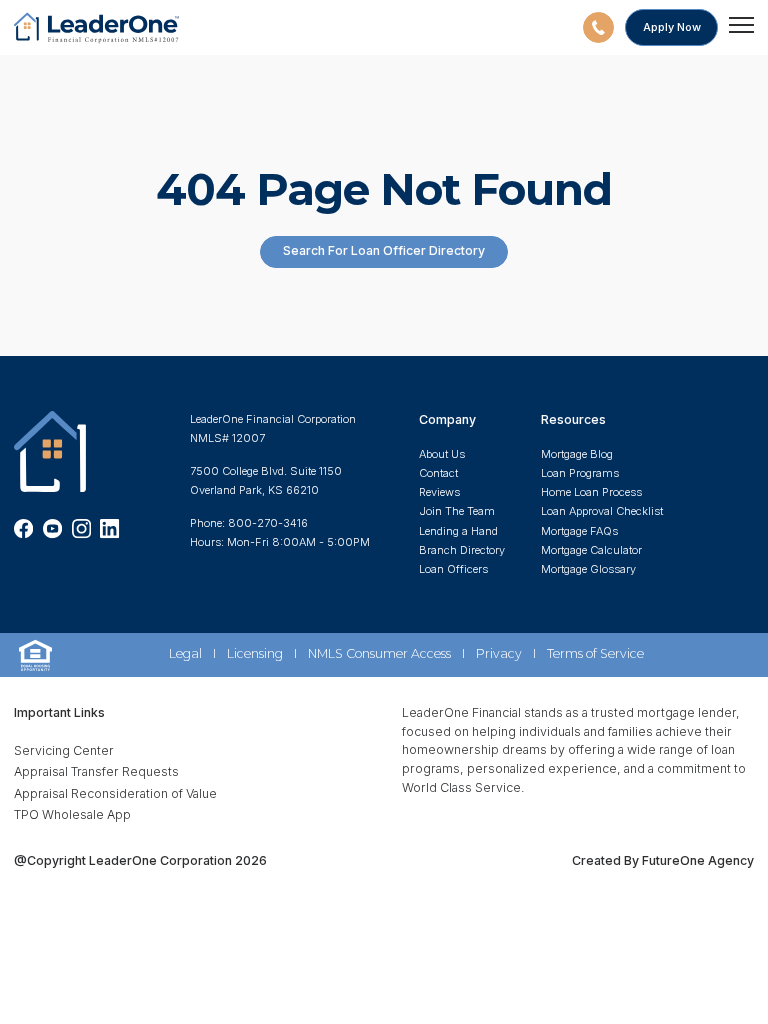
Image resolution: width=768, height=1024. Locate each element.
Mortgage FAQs (579, 531)
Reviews (439, 492)
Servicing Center (64, 750)
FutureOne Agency (696, 860)
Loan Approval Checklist (602, 511)
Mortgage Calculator (591, 550)
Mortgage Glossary (588, 569)
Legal (185, 653)
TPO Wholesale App (72, 814)
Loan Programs (580, 473)
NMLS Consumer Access (379, 653)
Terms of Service (595, 653)
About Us (442, 454)
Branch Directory (462, 550)
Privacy (499, 653)
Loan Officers (453, 569)
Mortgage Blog (577, 454)
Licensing (255, 653)
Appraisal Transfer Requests (96, 771)
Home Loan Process (591, 492)
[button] (598, 27)
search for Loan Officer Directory (384, 250)
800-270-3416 (268, 523)
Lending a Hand (458, 531)
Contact (438, 473)
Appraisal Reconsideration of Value (115, 793)
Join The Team (457, 511)
